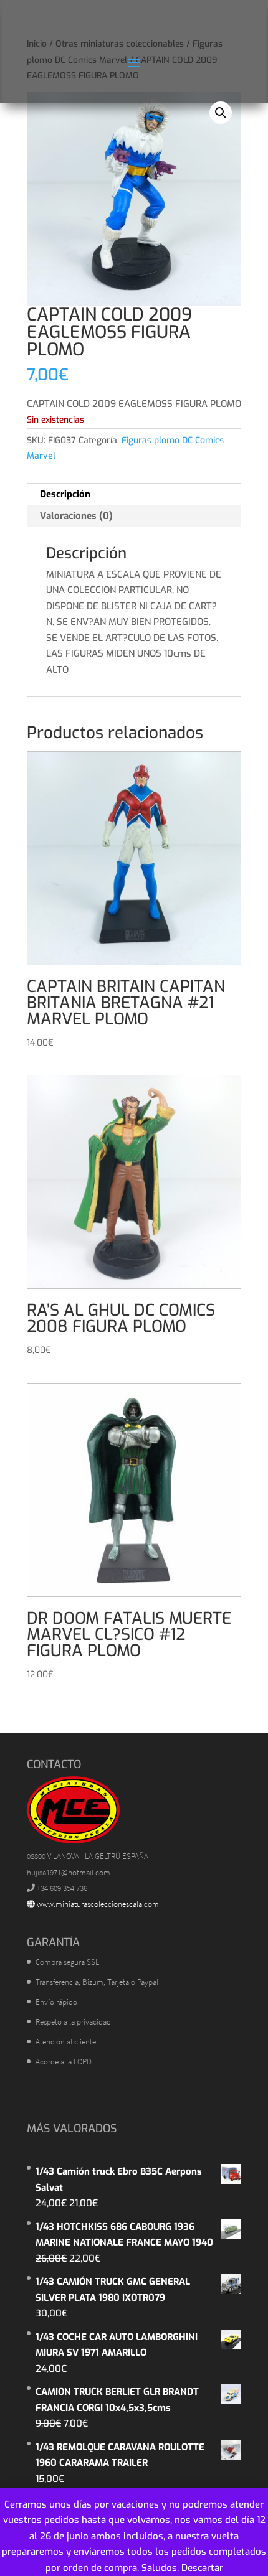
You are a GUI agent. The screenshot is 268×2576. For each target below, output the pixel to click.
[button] (221, 113)
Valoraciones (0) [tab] (76, 516)
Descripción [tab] (65, 494)
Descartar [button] (202, 2568)
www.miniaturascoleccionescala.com (97, 1904)
